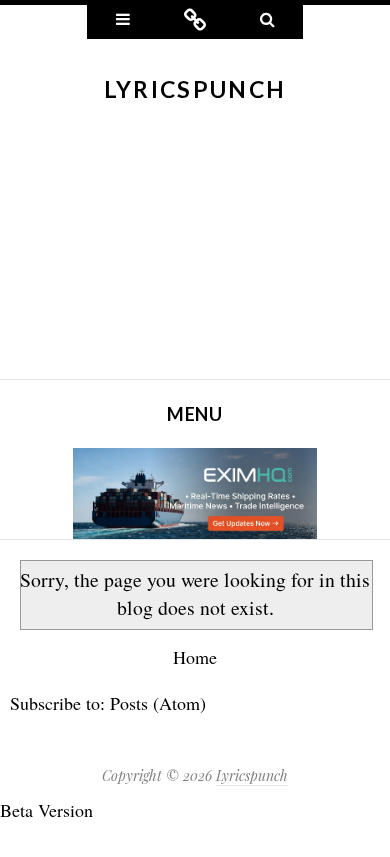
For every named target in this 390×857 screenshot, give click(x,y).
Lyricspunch (195, 89)
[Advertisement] (195, 255)
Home (195, 657)
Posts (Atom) (158, 703)
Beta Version (46, 810)
